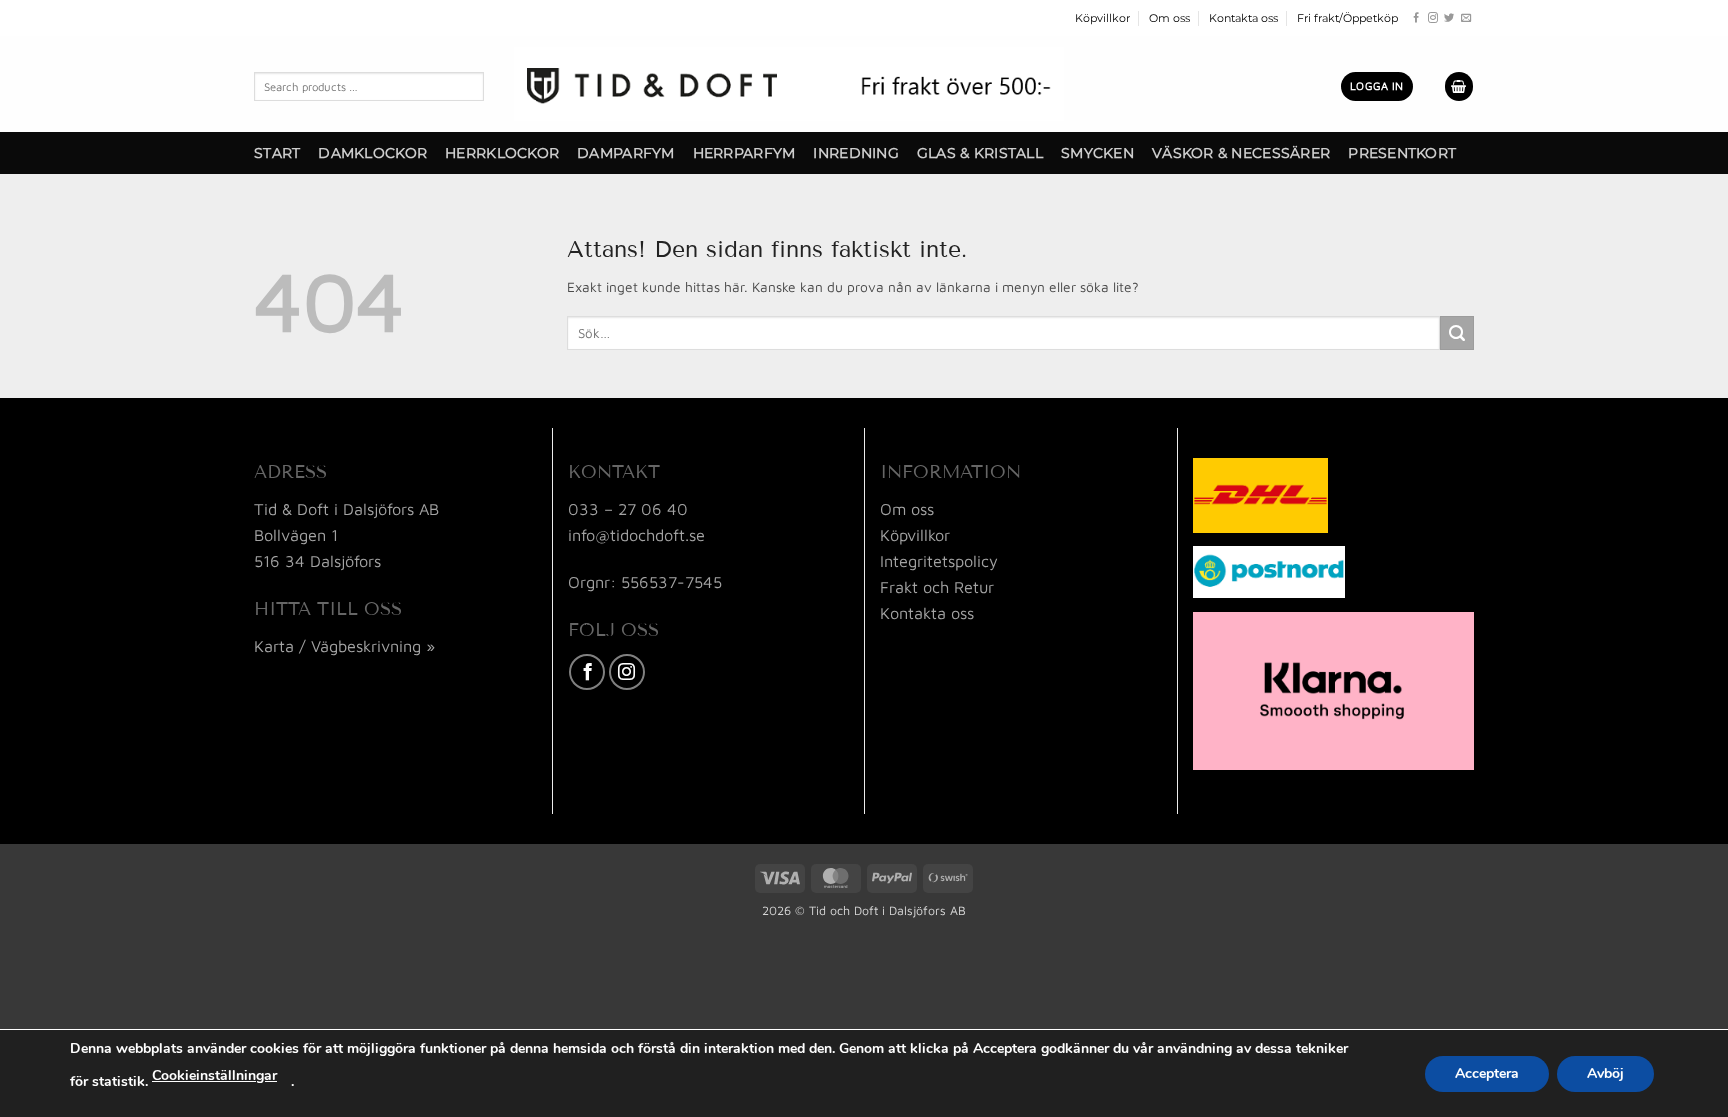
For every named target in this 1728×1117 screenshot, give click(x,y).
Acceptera (1487, 1073)
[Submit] (1457, 333)
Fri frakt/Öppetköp (1347, 18)
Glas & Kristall (980, 153)
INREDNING (855, 153)
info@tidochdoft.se (636, 534)
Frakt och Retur (937, 586)
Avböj (1605, 1073)
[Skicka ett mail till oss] (1466, 18)
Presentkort (1402, 153)
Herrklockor (502, 153)
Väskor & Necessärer (1241, 153)
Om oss (1169, 18)
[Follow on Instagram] (1433, 18)
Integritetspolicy (939, 560)
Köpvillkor (1102, 18)
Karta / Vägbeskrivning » (344, 645)
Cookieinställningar (214, 1075)
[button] (1377, 86)
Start (277, 153)
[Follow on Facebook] (1416, 18)
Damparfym (625, 153)
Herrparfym (744, 153)
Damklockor (372, 153)
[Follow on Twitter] (1449, 18)
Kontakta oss (1243, 18)
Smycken (1097, 153)
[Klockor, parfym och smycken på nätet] (789, 84)
